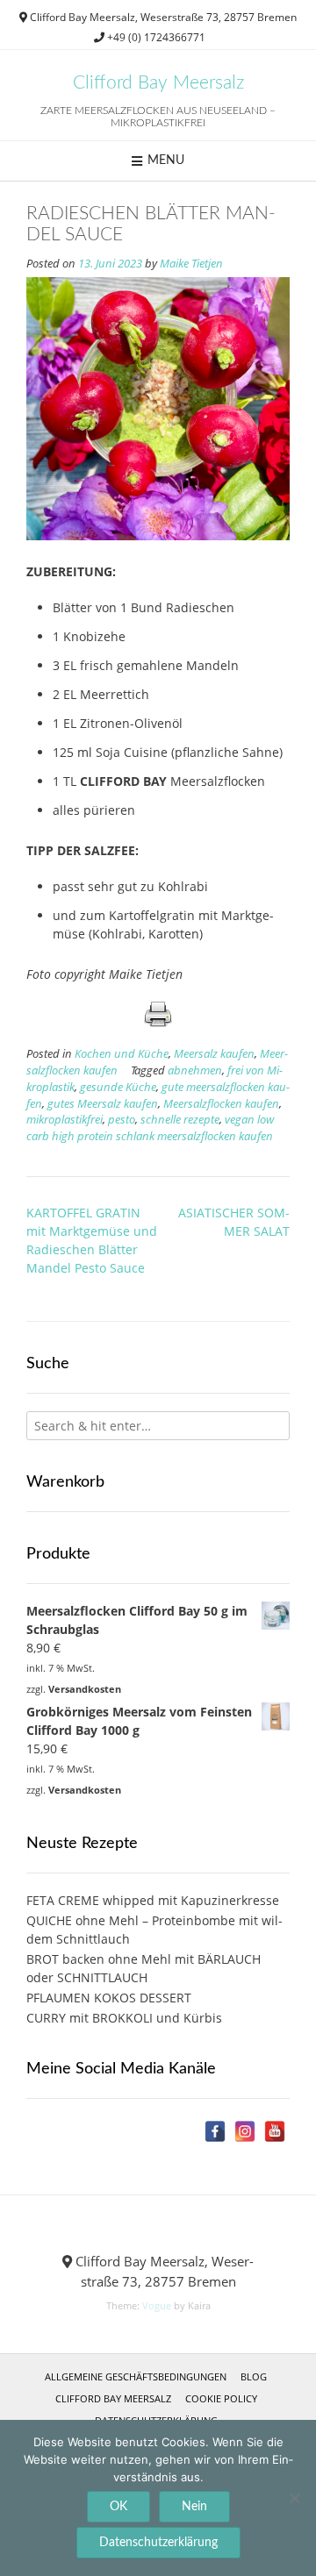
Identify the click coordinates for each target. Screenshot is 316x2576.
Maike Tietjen (191, 264)
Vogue (157, 2305)
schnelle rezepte (180, 1120)
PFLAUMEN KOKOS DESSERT (109, 1998)
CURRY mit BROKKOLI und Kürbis (124, 2018)
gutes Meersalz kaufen (103, 1104)
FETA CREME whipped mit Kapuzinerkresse (153, 1900)
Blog (254, 2376)
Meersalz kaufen (214, 1054)
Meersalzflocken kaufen (221, 1104)
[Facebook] (215, 2131)
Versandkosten (85, 1689)
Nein (194, 2507)
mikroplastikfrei (65, 1120)
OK (118, 2507)
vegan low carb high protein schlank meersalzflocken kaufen (150, 1128)
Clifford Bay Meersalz (158, 83)
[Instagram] (245, 2131)
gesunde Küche (118, 1087)
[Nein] (294, 2498)
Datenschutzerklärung (158, 2543)
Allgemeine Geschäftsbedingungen (136, 2376)
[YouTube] (275, 2131)
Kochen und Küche (122, 1054)
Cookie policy (221, 2398)
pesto (122, 1120)
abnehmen (195, 1070)
